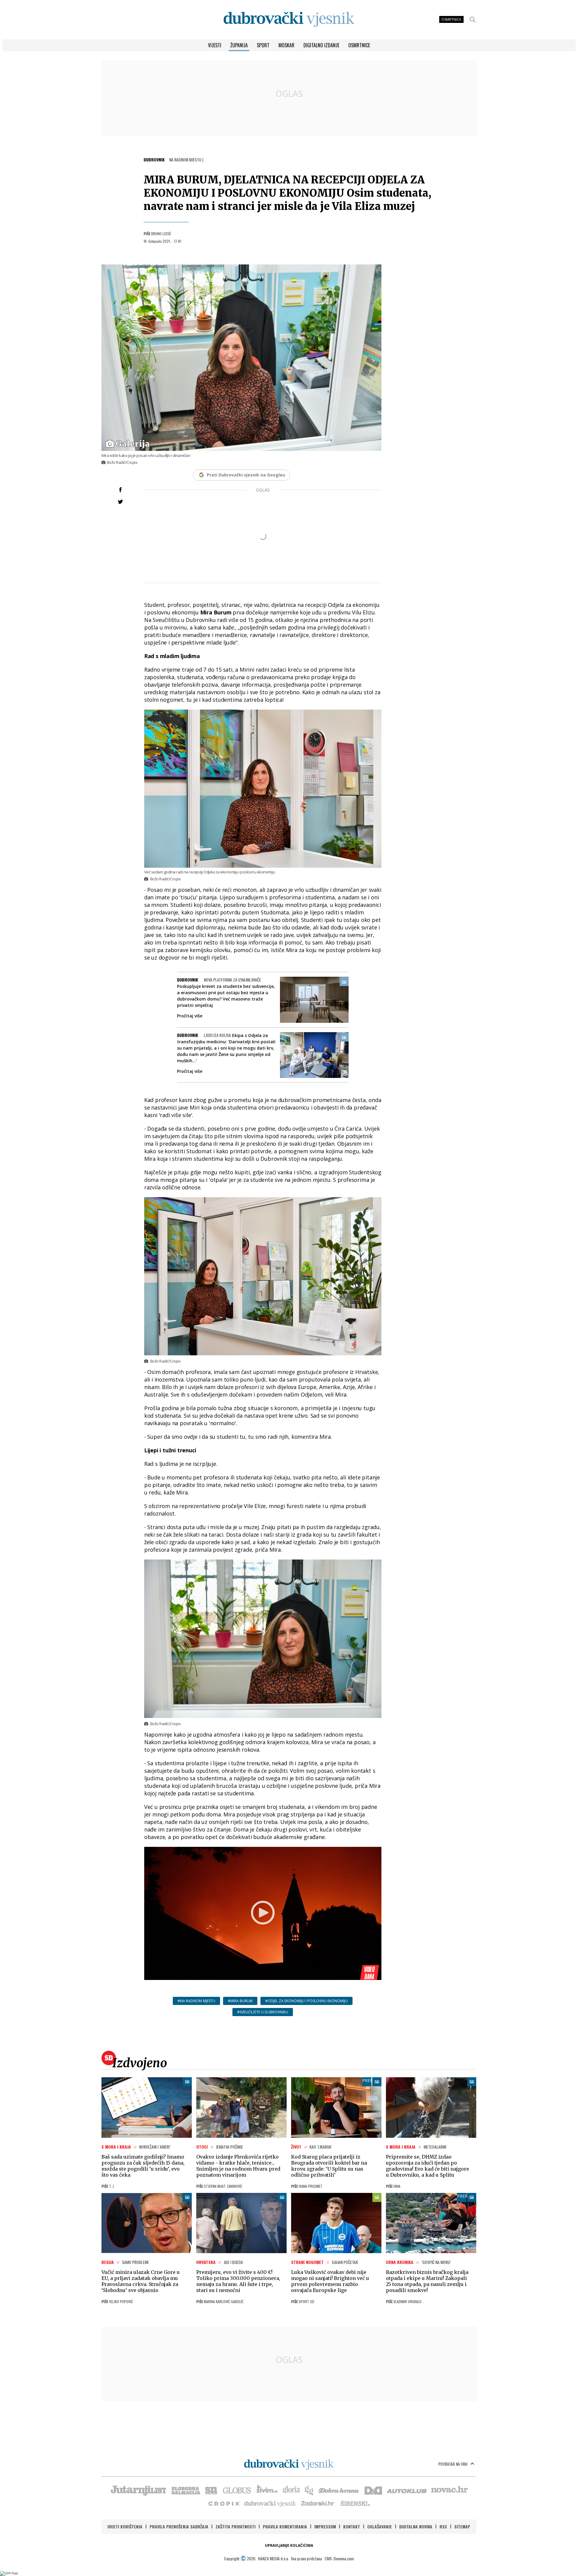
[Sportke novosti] (211, 2490)
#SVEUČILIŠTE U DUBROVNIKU (263, 2012)
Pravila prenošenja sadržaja (179, 2526)
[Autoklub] (407, 2490)
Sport (263, 45)
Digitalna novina (416, 2526)
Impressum (325, 2526)
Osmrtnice (359, 45)
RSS (443, 2526)
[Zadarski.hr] (318, 2503)
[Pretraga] (473, 20)
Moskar (286, 45)
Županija (239, 45)
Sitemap (462, 2526)
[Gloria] (291, 2490)
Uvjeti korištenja (125, 2526)
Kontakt (352, 2526)
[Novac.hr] (449, 2490)
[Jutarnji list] (138, 2490)
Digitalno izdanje (321, 45)
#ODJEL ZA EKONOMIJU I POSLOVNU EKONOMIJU (306, 2001)
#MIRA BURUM (240, 2001)
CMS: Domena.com (339, 2558)
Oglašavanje (380, 2526)
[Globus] (237, 2490)
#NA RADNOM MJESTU (196, 2001)
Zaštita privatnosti (236, 2526)
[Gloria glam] (309, 2490)
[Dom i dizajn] (373, 2490)
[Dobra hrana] (339, 2490)
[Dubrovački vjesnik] (270, 2503)
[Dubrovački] (289, 19)
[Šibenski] (355, 2503)
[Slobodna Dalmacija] (185, 2490)
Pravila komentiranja (285, 2526)
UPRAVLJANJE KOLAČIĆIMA (289, 2545)
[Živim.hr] (267, 2490)
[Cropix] (224, 2503)
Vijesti (215, 45)
